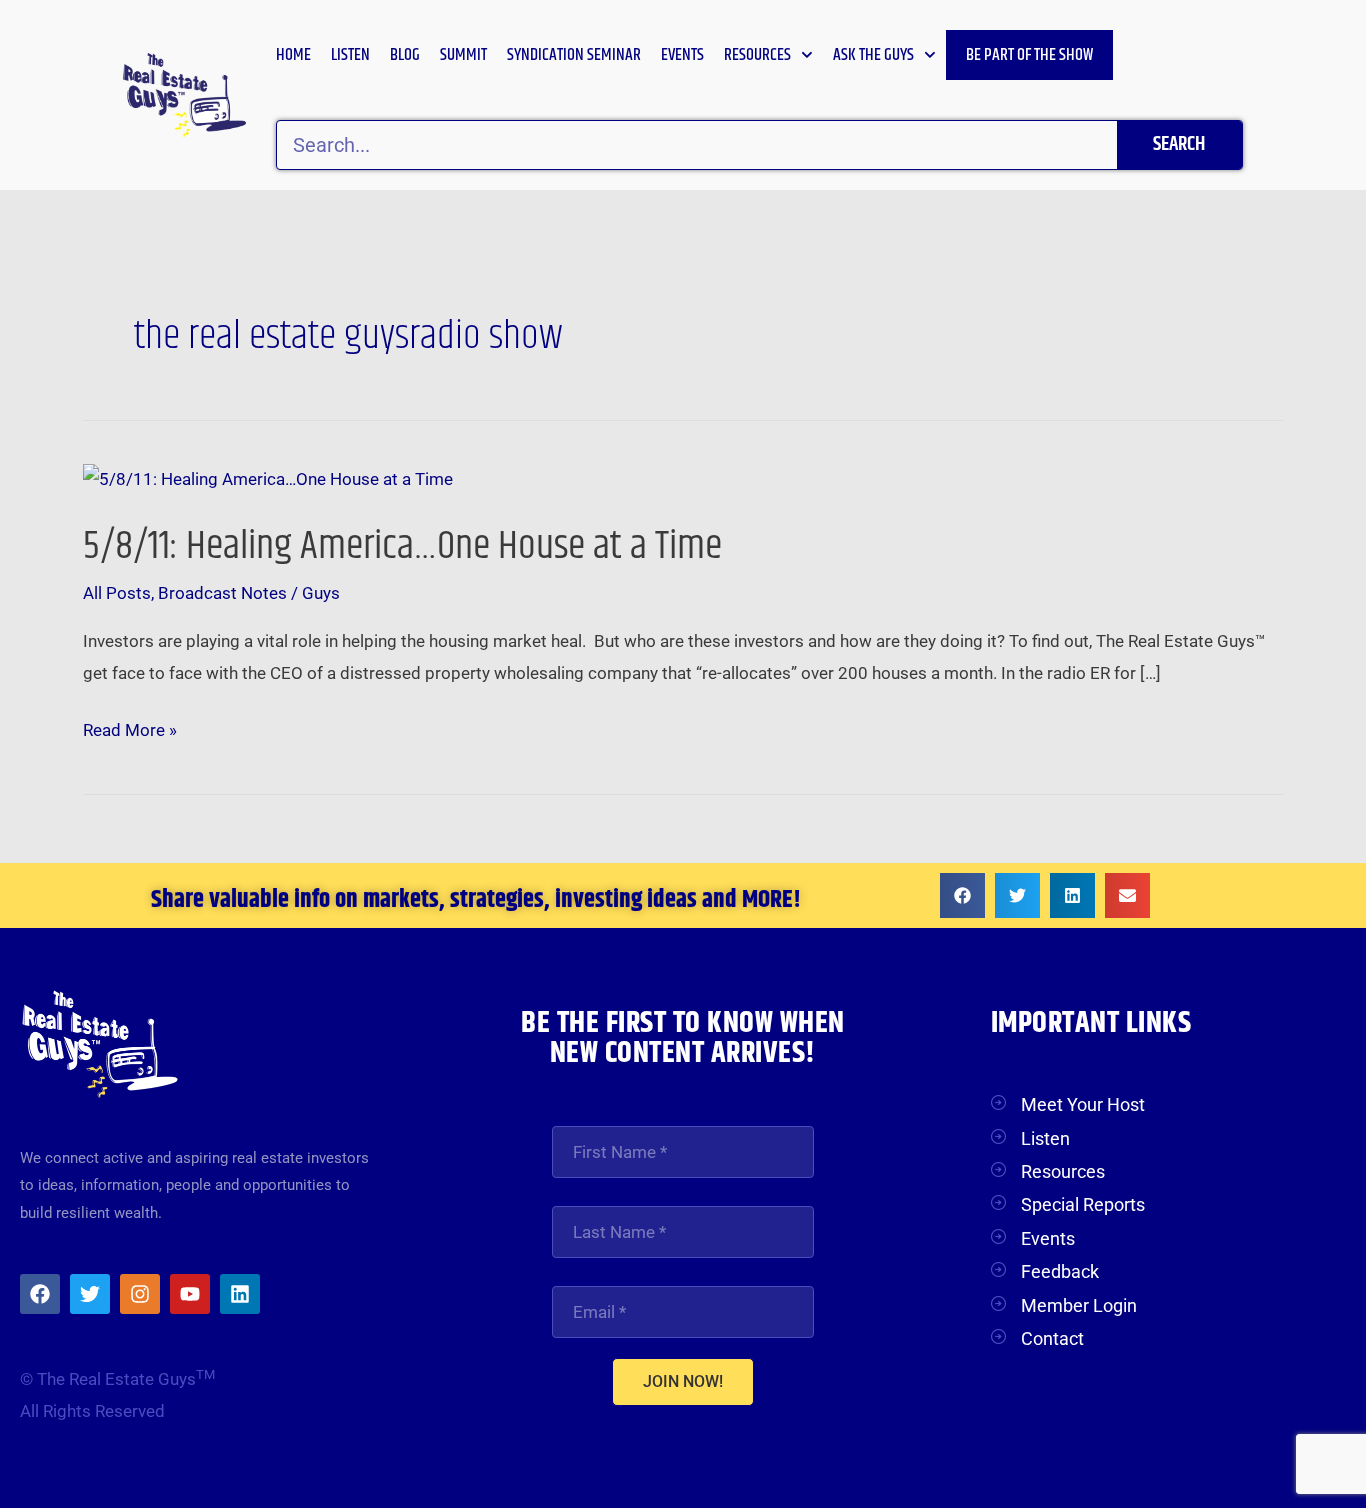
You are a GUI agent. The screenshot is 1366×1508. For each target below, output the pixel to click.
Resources (757, 55)
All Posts (117, 593)
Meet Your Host (1083, 1104)
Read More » (130, 727)
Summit (463, 55)
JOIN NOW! (683, 1381)
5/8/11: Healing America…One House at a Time (402, 546)
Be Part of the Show (1029, 55)
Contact (1052, 1338)
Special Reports (1083, 1204)
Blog (405, 55)
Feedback (1060, 1271)
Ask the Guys (873, 55)
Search (1179, 144)
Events (682, 55)
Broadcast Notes (222, 593)
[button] (962, 895)
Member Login (1079, 1305)
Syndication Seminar (574, 55)
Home (293, 55)
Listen (350, 55)
